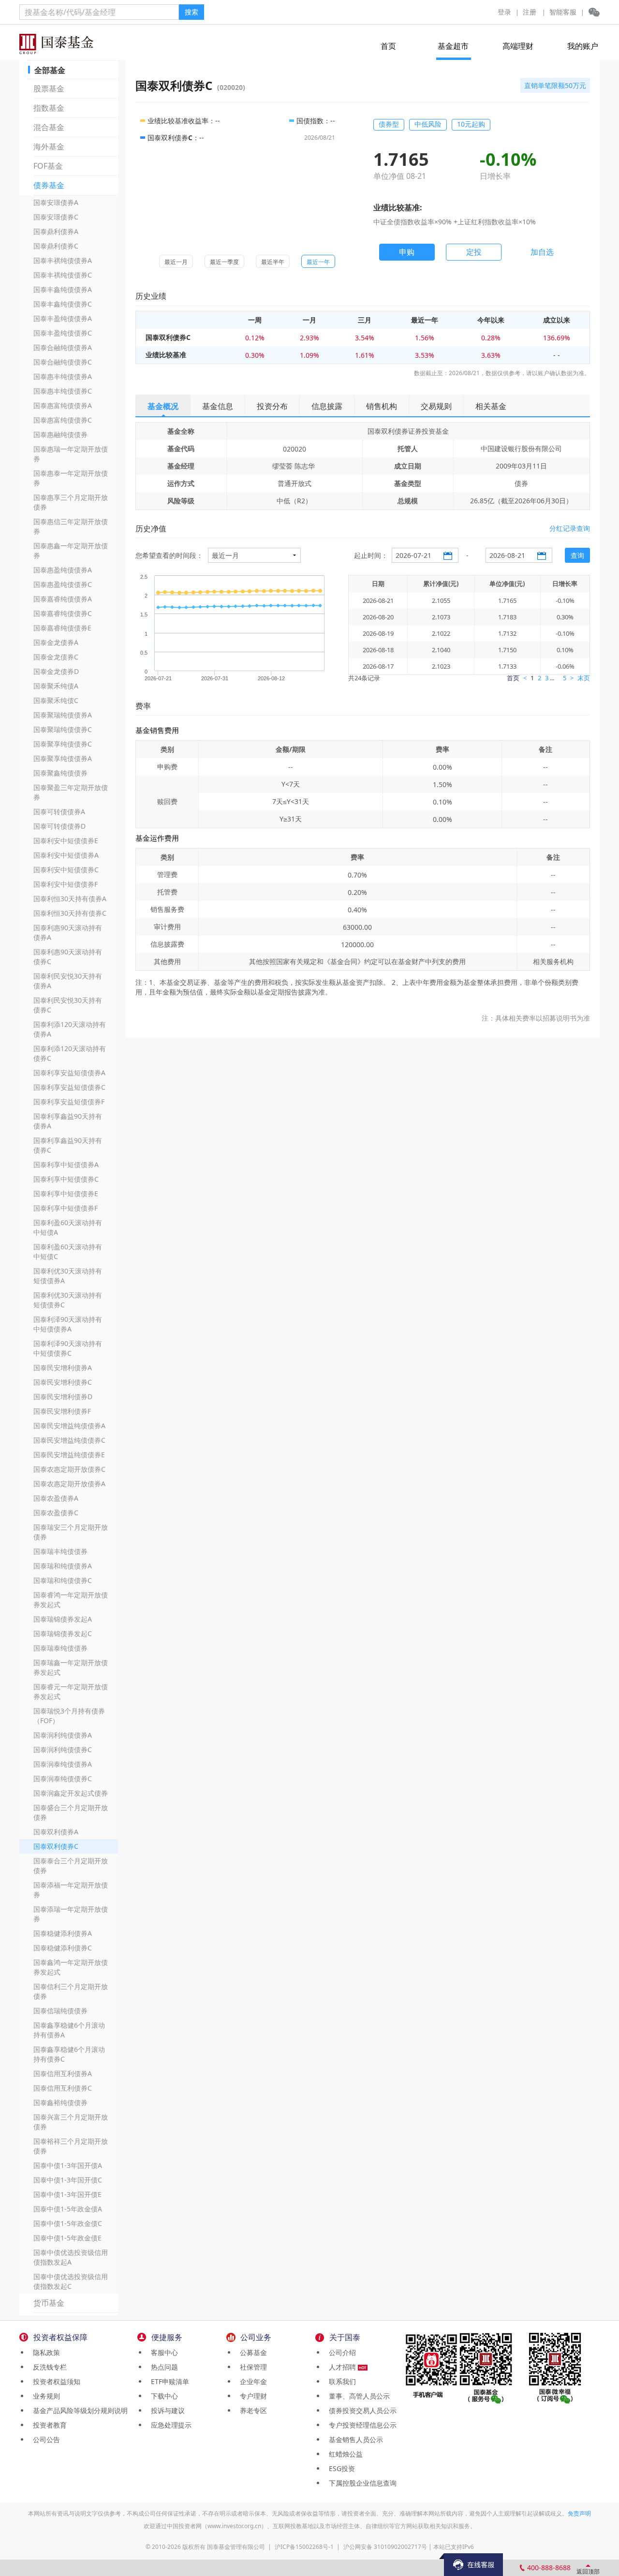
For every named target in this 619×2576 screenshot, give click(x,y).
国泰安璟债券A (56, 202)
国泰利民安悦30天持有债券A (68, 981)
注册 (530, 12)
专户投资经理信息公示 (361, 2425)
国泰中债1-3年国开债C (68, 2180)
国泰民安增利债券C (63, 1382)
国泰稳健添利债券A (63, 1933)
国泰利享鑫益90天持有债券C (68, 1145)
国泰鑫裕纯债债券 (60, 2102)
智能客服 (563, 12)
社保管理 (251, 2367)
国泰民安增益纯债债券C (69, 1440)
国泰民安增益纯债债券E (69, 1455)
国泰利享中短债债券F (66, 1208)
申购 (407, 252)
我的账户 (583, 46)
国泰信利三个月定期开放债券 (71, 1991)
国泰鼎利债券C (56, 246)
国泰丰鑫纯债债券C (63, 304)
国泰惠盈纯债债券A (63, 570)
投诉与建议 (166, 2410)
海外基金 (49, 146)
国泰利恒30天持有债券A (70, 899)
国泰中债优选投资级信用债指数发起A (71, 2257)
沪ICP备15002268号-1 (304, 2547)
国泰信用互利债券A (63, 2073)
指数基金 (49, 108)
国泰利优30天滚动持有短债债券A (68, 1276)
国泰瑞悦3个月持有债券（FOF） (69, 1716)
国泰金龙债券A (56, 642)
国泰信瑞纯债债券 (60, 2011)
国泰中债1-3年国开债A (68, 2165)
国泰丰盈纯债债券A (63, 318)
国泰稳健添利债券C (63, 1948)
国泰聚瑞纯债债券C (63, 729)
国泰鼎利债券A (56, 231)
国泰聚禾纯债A (56, 686)
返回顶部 (588, 2571)
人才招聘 (341, 2367)
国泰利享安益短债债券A (69, 1073)
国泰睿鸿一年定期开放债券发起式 (71, 1600)
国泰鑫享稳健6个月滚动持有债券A (69, 2030)
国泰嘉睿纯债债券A (63, 599)
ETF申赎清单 (168, 2381)
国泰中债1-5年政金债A (68, 2209)
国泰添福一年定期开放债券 (71, 1890)
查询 (577, 555)
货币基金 (49, 2303)
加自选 (542, 252)
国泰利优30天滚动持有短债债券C (68, 1300)
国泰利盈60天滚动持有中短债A (68, 1227)
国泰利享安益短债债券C (69, 1087)
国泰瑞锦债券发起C (63, 1633)
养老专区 (251, 2410)
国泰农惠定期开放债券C (69, 1469)
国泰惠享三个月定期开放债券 (71, 502)
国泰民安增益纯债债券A (69, 1426)
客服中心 (162, 2352)
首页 (388, 46)
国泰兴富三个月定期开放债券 (71, 2122)
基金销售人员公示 (354, 2439)
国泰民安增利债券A (63, 1368)
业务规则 (44, 2396)
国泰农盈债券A (56, 1498)
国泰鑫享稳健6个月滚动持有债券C (69, 2054)
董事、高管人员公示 (357, 2396)
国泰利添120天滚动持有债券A (70, 1029)
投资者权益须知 (55, 2381)
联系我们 (340, 2381)
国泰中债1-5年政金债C (68, 2223)
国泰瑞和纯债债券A (63, 1566)
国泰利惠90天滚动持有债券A (68, 932)
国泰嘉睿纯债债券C (63, 613)
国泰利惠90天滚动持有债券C (68, 957)
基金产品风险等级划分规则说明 (78, 2410)
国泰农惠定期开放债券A (69, 1484)
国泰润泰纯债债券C (63, 1778)
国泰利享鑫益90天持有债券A (68, 1121)
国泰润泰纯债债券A (63, 1764)
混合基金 (49, 127)
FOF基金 (48, 166)
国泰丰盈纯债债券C (63, 333)
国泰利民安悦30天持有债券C (68, 1005)
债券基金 (49, 185)
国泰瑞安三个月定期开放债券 (71, 1532)
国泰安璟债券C (56, 217)
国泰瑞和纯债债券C (63, 1580)
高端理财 (518, 46)
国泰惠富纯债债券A (63, 405)
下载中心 (162, 2396)
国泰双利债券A (56, 1832)
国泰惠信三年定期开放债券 (71, 526)
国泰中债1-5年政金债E (67, 2238)
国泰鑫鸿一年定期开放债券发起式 (71, 1967)
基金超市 (453, 46)
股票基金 (49, 88)
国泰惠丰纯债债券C (63, 391)
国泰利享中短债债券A (66, 1164)
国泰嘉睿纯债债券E (62, 628)
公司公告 (44, 2439)
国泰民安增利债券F (62, 1411)
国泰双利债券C (56, 1846)
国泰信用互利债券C (63, 2088)
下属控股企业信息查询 (361, 2483)
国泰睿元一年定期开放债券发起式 (71, 1691)
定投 (474, 252)
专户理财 (251, 2396)
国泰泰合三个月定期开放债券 (71, 1866)
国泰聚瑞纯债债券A (63, 715)
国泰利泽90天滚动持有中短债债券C (68, 1348)
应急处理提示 (169, 2425)
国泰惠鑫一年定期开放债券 (71, 550)
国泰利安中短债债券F (66, 884)
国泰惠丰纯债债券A (63, 376)
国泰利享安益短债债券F (69, 1102)
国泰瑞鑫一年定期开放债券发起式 (71, 1667)
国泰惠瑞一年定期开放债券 (71, 454)
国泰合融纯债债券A (63, 347)
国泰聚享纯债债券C (63, 744)
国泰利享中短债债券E (66, 1193)
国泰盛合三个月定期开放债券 (71, 1812)
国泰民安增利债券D (63, 1397)
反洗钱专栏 (48, 2367)
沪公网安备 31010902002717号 (385, 2547)
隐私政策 (44, 2352)
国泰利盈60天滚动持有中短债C (68, 1251)
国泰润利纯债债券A (63, 1735)
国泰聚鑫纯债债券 (60, 773)
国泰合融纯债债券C (63, 362)
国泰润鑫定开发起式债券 (71, 1793)
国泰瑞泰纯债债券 (60, 1648)
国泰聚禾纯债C (56, 700)
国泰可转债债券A (59, 812)
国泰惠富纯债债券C (63, 420)
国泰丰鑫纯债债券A (63, 289)
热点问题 (162, 2367)
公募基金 (251, 2352)
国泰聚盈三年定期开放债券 (71, 792)
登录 (504, 12)
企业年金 (251, 2381)
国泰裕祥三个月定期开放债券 (71, 2146)
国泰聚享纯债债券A (63, 758)
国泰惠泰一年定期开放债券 (71, 478)
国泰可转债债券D (59, 826)
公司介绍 (340, 2352)
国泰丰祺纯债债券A (63, 260)
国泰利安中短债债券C (66, 870)
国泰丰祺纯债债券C (63, 275)
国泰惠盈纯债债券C (63, 584)
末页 (584, 678)
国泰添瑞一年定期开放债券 (71, 1914)
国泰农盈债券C (56, 1513)
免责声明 (579, 2513)
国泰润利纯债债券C (63, 1749)
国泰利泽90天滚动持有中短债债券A (68, 1324)
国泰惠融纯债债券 (60, 434)
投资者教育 (48, 2425)
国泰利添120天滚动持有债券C (70, 1053)
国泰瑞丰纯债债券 (60, 1551)
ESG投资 (340, 2468)
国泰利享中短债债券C (66, 1179)
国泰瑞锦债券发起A (63, 1619)
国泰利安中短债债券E (66, 841)
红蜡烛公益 (344, 2454)
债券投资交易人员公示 (361, 2410)
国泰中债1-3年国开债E (67, 2194)
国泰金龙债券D (56, 671)
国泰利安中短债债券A (66, 855)
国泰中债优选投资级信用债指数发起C (71, 2281)
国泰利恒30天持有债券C (70, 913)
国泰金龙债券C (56, 657)
